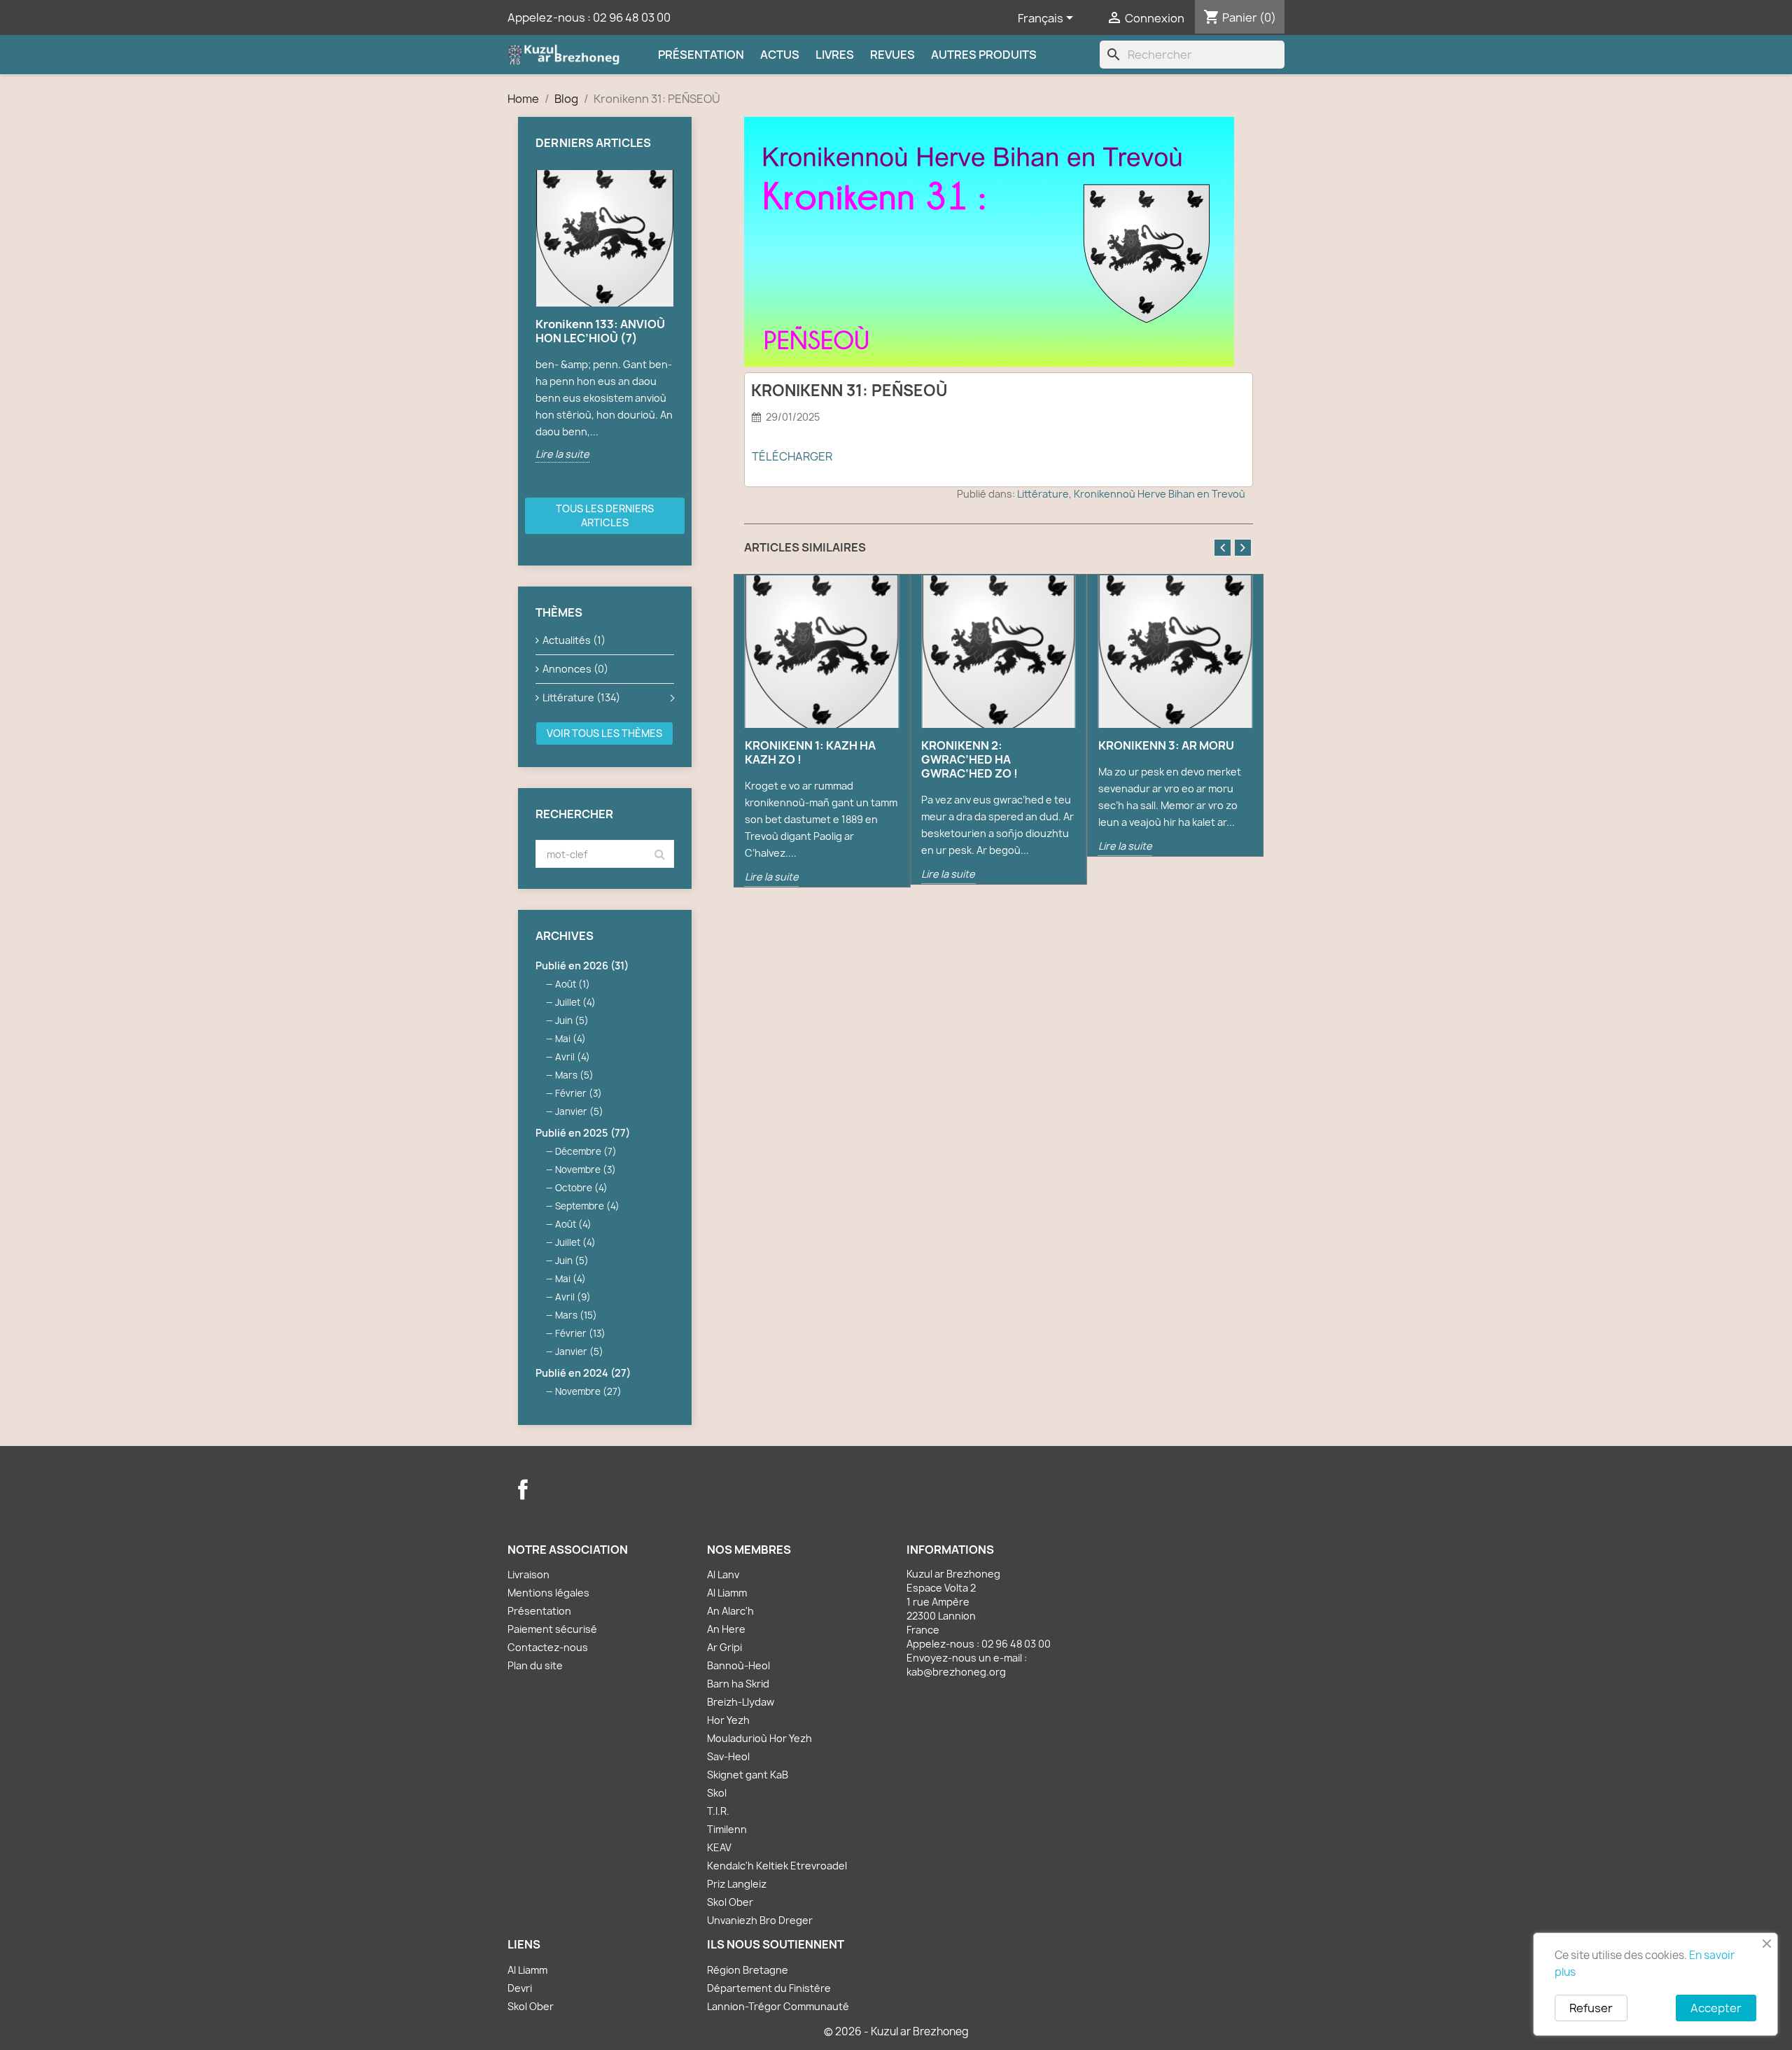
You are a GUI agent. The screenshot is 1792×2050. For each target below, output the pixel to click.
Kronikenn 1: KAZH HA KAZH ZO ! (810, 752)
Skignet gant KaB (748, 1775)
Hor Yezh (728, 1720)
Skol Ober (730, 1902)
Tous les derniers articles (605, 515)
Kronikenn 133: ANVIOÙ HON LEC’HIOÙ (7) (600, 331)
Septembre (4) (587, 1206)
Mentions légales (548, 1593)
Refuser (1591, 2008)
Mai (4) (570, 1039)
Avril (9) (573, 1297)
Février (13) (580, 1333)
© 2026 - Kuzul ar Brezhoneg (896, 2031)
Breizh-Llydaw (741, 1702)
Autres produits (984, 55)
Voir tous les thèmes (604, 733)
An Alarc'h (730, 1611)
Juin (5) (572, 1020)
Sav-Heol (728, 1756)
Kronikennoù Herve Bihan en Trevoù (1160, 494)
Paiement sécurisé (552, 1629)
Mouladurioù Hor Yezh (759, 1738)
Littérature (1043, 494)
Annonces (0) (575, 669)
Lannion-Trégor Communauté (778, 2006)
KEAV (719, 1847)
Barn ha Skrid (738, 1684)
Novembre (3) (586, 1170)
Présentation (701, 55)
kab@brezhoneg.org (956, 1672)
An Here (726, 1629)
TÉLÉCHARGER (792, 456)
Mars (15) (576, 1315)
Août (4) (573, 1224)
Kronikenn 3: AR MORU (1166, 745)
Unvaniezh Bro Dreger (760, 1920)
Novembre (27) (588, 1391)
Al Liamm (727, 1593)
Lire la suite (562, 454)
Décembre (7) (586, 1151)
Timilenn (727, 1829)
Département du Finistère (769, 1988)
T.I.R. (718, 1811)
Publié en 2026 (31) (582, 966)
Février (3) (579, 1093)
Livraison (528, 1574)
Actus (780, 55)
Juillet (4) (575, 1002)
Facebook (523, 1489)
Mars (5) (574, 1075)
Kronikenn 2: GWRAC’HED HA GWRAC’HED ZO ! (969, 759)
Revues (892, 55)
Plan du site (535, 1665)
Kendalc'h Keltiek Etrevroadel (777, 1866)
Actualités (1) (574, 640)
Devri (520, 1988)
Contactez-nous (548, 1647)
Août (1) (573, 984)
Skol (717, 1793)
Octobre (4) (581, 1188)
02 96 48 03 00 (632, 17)
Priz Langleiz (737, 1884)
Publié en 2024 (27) (583, 1373)
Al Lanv (723, 1574)
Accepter (1716, 2008)
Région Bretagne (748, 1970)
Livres (835, 55)
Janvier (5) (579, 1111)
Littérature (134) (581, 697)
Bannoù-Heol (738, 1665)
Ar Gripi (724, 1647)
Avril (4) (573, 1057)
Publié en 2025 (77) (583, 1133)
